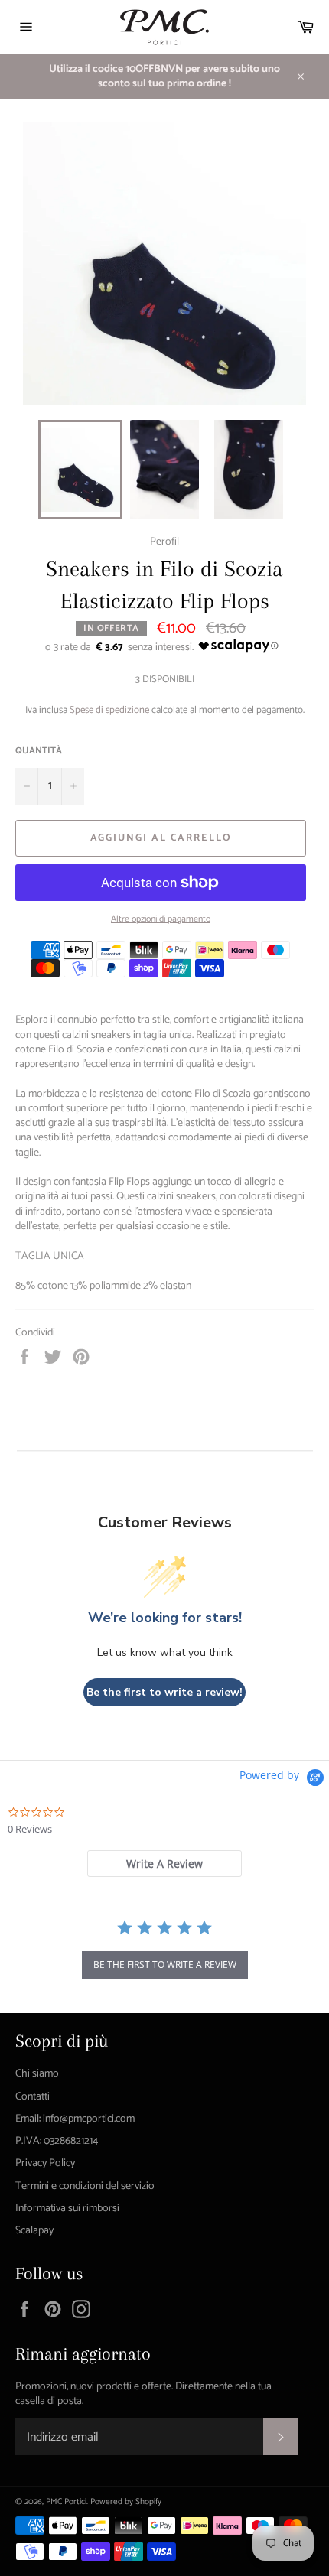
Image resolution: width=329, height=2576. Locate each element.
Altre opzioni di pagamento (161, 920)
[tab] (164, 1864)
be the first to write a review (165, 1965)
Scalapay (34, 2231)
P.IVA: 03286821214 (57, 2141)
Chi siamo (37, 2074)
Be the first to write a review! (164, 1692)
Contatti (33, 2097)
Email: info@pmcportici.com (75, 2119)
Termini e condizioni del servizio (85, 2186)
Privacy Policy (45, 2163)
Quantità (39, 751)
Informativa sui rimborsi (67, 2208)
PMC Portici (66, 2502)
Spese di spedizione (109, 710)
